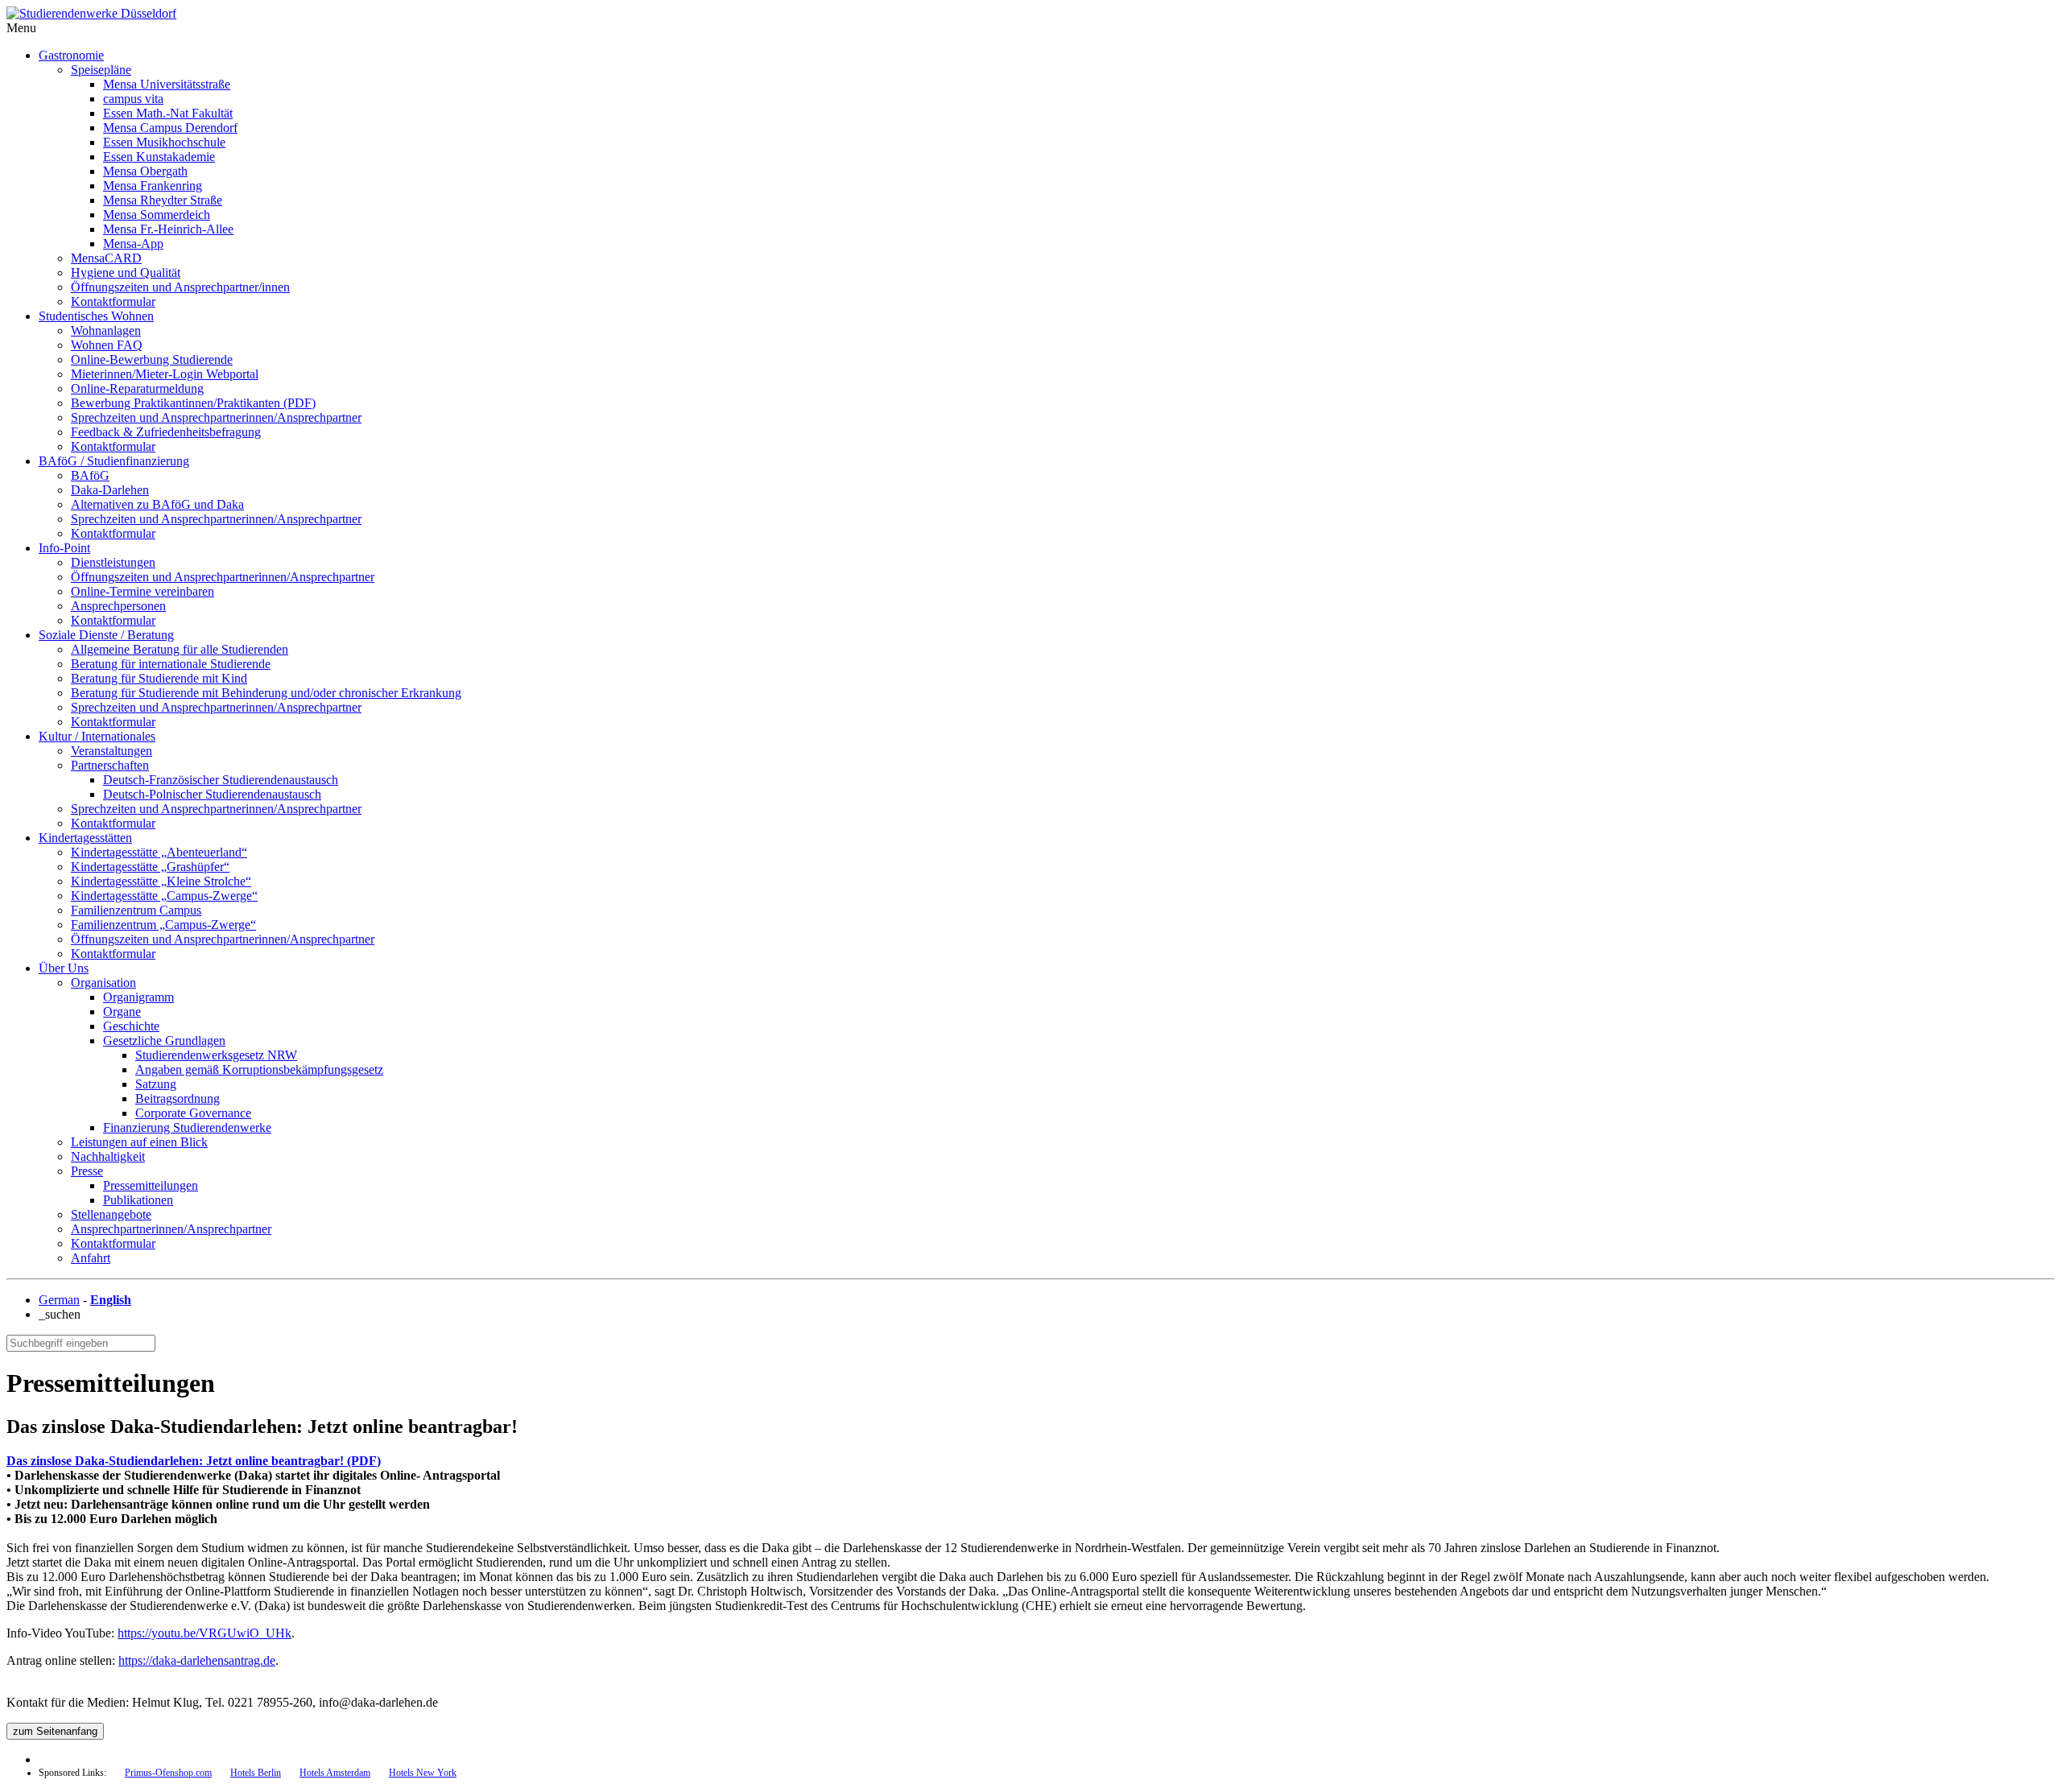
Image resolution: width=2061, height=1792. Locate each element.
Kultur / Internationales (97, 736)
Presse (87, 1171)
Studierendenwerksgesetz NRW (216, 1055)
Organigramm (138, 997)
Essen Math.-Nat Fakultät (168, 113)
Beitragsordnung (178, 1098)
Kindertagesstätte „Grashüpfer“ (150, 867)
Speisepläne (101, 70)
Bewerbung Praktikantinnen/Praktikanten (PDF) (193, 403)
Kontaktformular (113, 301)
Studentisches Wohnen (96, 316)
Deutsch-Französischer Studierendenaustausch (221, 780)
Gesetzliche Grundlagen (164, 1041)
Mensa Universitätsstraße (167, 84)
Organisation (103, 983)
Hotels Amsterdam (335, 1773)
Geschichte (131, 1026)
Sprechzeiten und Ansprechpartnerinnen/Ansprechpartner (216, 417)
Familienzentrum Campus (136, 910)
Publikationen (138, 1200)
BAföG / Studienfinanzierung (114, 461)
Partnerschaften (110, 765)
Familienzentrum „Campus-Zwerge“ (163, 925)
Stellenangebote (111, 1214)
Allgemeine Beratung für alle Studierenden (180, 649)
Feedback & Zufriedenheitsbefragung (166, 432)
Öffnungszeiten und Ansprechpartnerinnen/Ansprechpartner (223, 577)
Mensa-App (133, 244)
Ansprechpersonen (118, 606)
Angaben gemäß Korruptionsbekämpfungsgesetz (259, 1069)
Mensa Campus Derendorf (170, 128)
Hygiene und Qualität (126, 273)
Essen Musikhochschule (164, 142)
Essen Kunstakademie (159, 157)
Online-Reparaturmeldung (137, 388)
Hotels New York (423, 1773)
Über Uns (64, 968)
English (111, 1300)
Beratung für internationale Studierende (171, 664)
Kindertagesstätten (85, 838)
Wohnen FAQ (107, 345)
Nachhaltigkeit (108, 1156)
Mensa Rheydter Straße (163, 200)
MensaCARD (106, 258)
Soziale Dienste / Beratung (106, 635)
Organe (122, 1012)
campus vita (133, 99)
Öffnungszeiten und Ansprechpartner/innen (180, 287)
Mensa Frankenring (153, 186)
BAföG (90, 475)
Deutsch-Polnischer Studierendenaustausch (212, 794)
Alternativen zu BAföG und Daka (157, 504)
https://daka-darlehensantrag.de (197, 1660)
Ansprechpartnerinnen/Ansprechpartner (171, 1229)
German (59, 1300)
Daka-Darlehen (110, 490)
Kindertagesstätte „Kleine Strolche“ (161, 881)
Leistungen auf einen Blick (139, 1142)
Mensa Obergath (145, 171)
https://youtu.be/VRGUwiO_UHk (204, 1633)
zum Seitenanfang (55, 1731)
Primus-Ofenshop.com (168, 1773)
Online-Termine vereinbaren (142, 591)
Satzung (156, 1084)
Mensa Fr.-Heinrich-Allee (168, 229)
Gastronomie (71, 55)
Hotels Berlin (256, 1773)
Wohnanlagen (106, 330)
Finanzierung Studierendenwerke (187, 1127)
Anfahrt (91, 1258)
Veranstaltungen (112, 751)
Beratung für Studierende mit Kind (159, 678)
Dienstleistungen (113, 562)
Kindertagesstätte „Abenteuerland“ (159, 852)
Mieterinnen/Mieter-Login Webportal (165, 374)
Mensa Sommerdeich (157, 215)
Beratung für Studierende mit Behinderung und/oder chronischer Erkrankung (266, 693)
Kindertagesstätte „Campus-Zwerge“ (164, 896)
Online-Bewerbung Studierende (152, 359)
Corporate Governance (193, 1113)
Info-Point (64, 548)
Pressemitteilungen (151, 1185)
